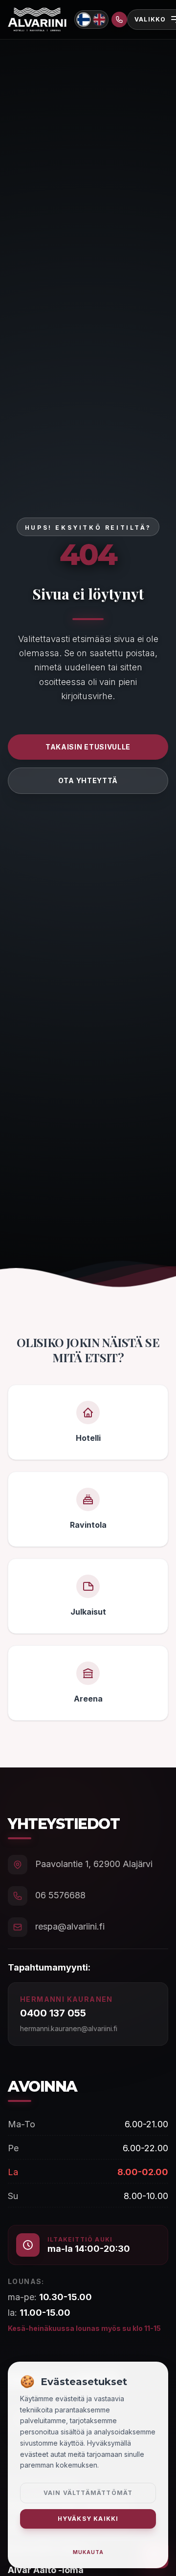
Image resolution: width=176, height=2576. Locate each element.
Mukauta (88, 2552)
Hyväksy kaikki (88, 2519)
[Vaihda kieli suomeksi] (83, 19)
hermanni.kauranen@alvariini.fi (69, 2028)
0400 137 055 (53, 2013)
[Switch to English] (99, 20)
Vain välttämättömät (88, 2493)
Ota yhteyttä (88, 780)
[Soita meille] (119, 20)
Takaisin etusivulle (88, 747)
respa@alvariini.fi (70, 1926)
